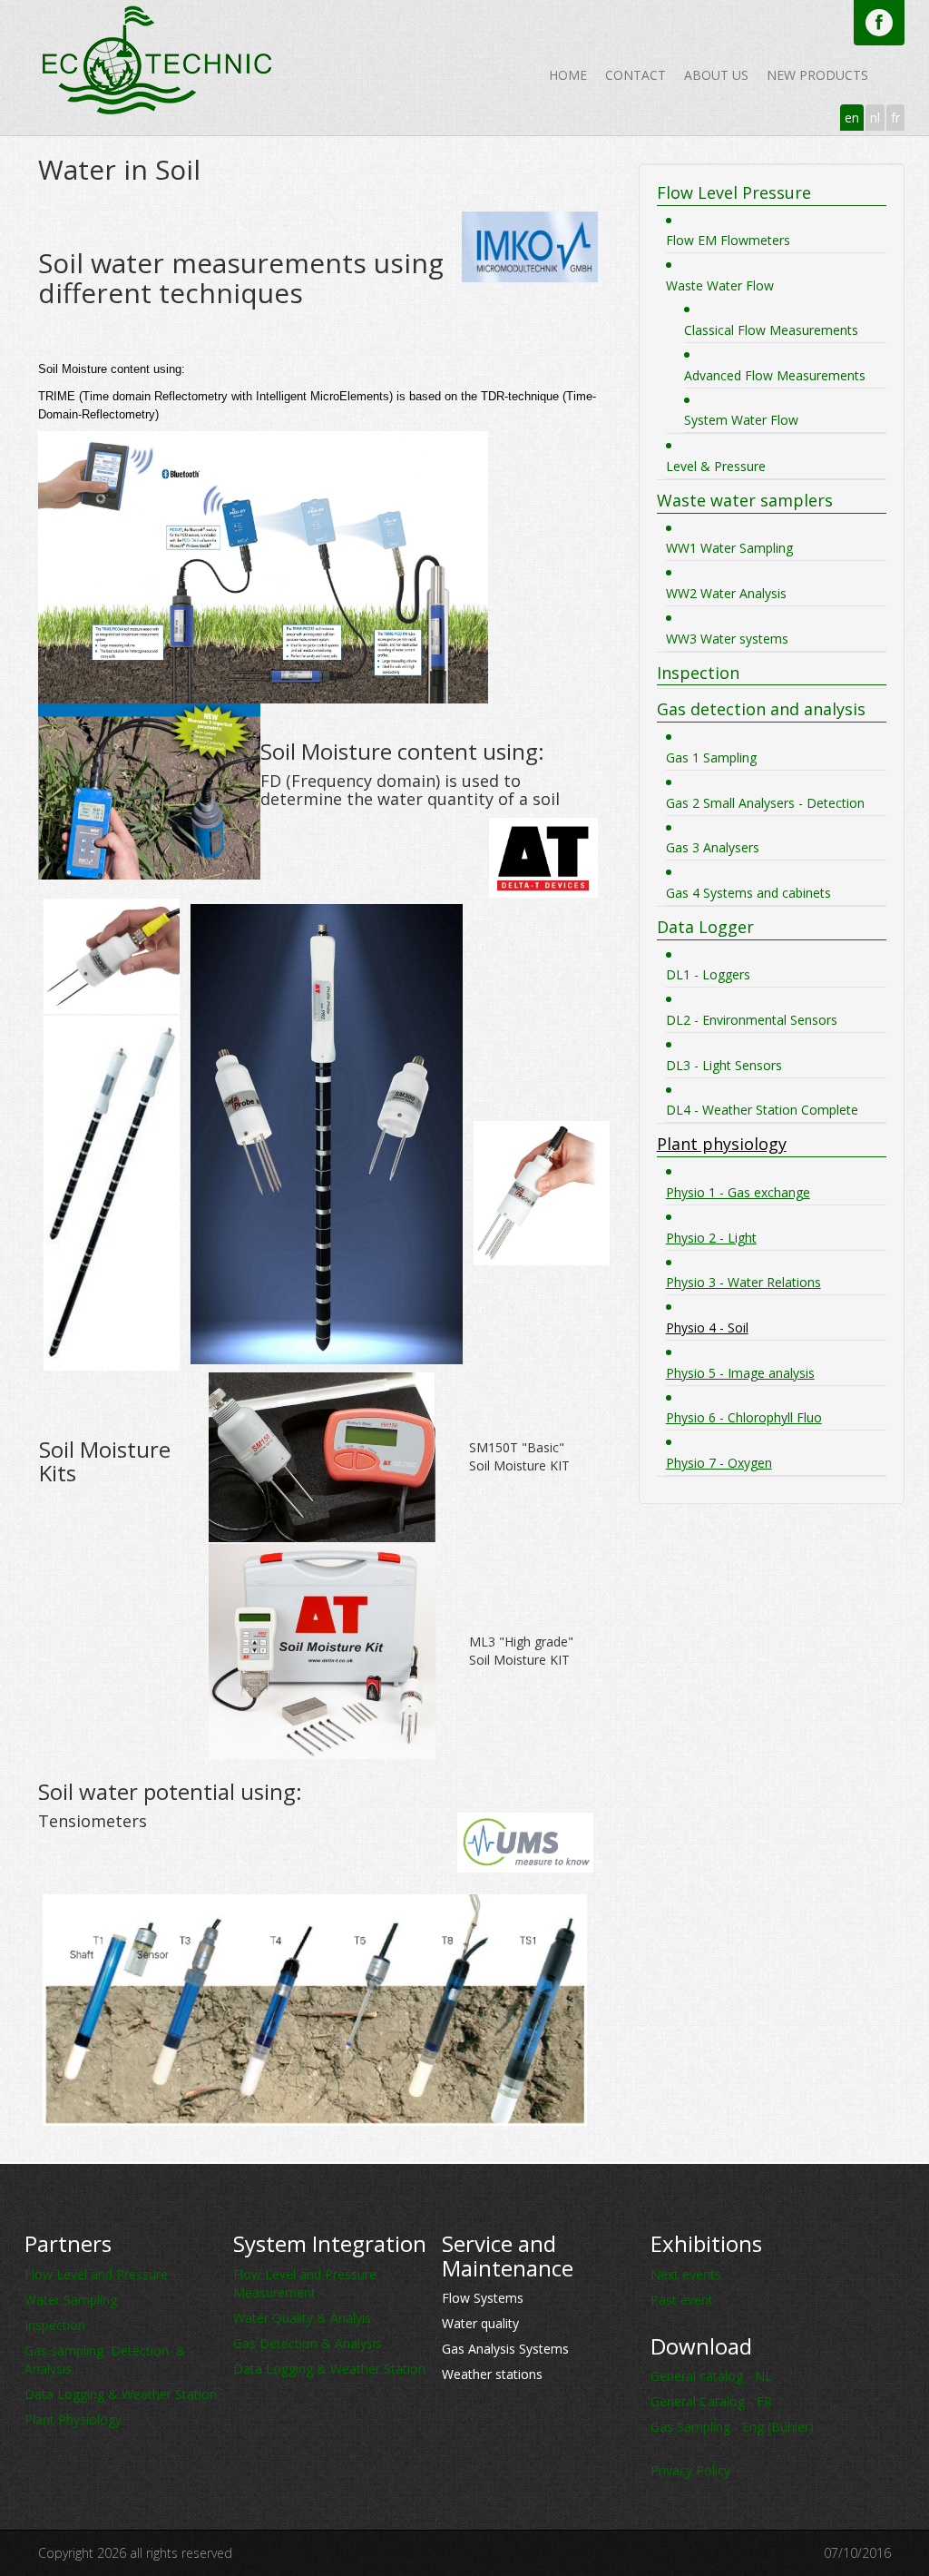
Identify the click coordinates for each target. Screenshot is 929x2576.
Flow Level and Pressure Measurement (305, 2283)
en (852, 118)
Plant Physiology (73, 2419)
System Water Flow (741, 420)
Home (568, 75)
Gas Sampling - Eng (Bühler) (732, 2427)
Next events (686, 2274)
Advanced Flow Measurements (775, 375)
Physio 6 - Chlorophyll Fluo (744, 1417)
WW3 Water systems (727, 639)
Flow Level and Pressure (96, 2274)
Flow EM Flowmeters (728, 240)
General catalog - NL (711, 2376)
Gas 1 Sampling (711, 757)
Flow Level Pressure (734, 192)
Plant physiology (722, 1144)
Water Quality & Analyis (302, 2318)
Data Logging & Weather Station (121, 2394)
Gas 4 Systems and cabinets (748, 893)
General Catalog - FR (711, 2401)
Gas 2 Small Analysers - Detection (765, 803)
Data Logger (705, 927)
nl (875, 118)
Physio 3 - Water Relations (743, 1282)
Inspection (698, 673)
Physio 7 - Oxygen (719, 1463)
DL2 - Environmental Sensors (752, 1020)
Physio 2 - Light (711, 1238)
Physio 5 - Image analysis (740, 1373)
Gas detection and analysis (761, 709)
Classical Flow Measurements (771, 330)
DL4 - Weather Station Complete (762, 1110)
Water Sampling (71, 2300)
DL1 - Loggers (708, 974)
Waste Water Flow (720, 285)
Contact (636, 75)
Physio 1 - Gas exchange (738, 1192)
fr (895, 118)
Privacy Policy (690, 2470)
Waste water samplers (745, 500)
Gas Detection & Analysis (308, 2343)
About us (716, 75)
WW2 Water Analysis (726, 593)
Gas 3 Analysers (713, 847)
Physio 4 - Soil (707, 1327)
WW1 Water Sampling (729, 548)
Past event (682, 2300)
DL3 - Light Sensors (724, 1065)
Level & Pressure (716, 466)
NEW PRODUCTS (817, 75)
